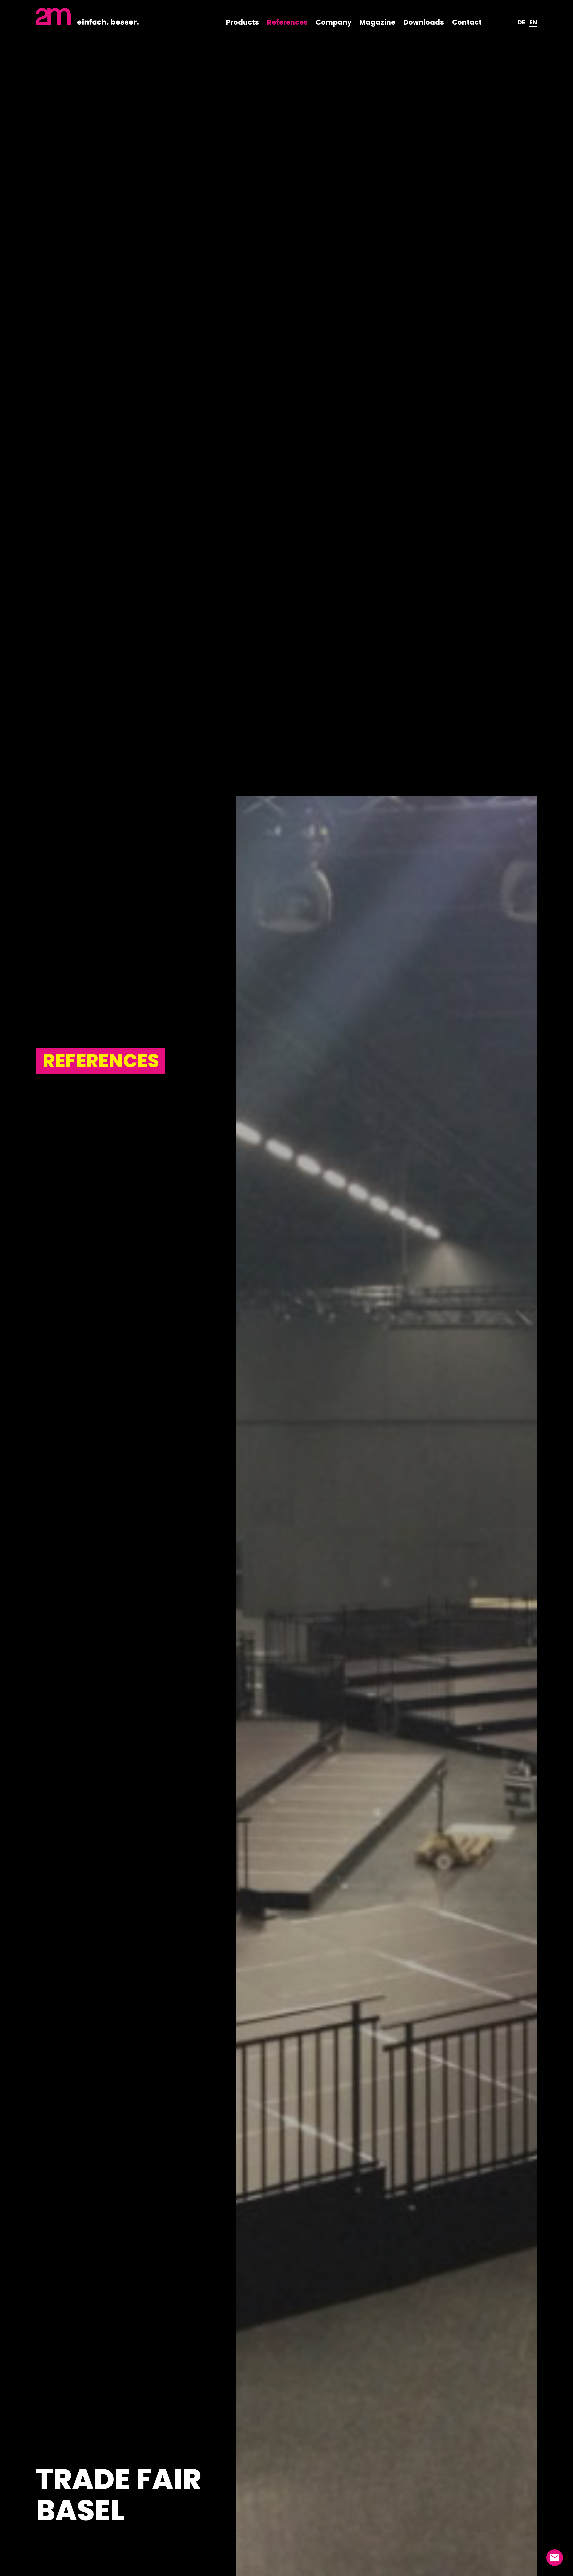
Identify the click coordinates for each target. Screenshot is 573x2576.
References (287, 22)
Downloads (424, 22)
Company (334, 22)
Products (243, 22)
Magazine (377, 22)
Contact (467, 22)
